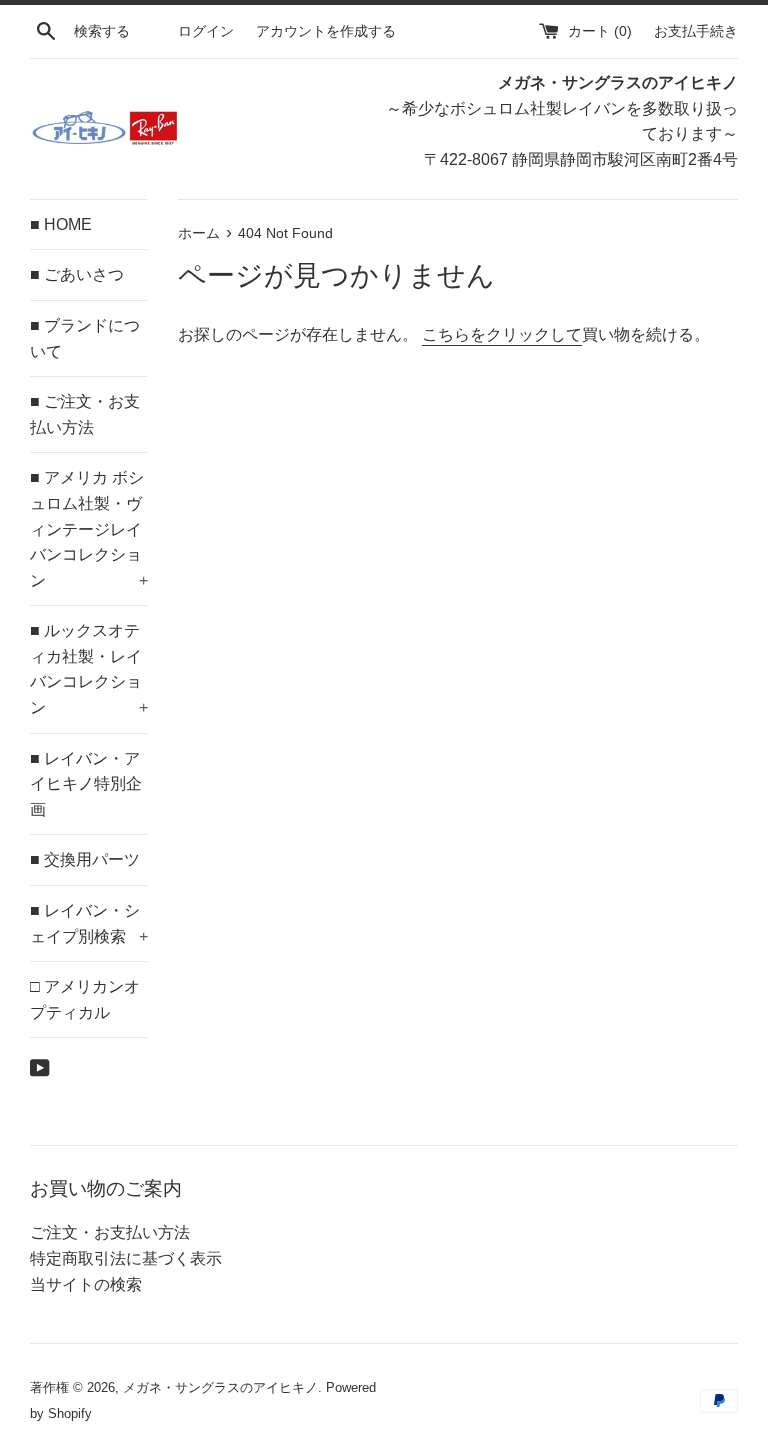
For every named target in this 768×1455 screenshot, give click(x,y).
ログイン (206, 31)
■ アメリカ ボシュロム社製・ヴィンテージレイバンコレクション (89, 528)
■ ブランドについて (85, 338)
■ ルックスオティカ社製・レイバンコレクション (89, 669)
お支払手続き (696, 31)
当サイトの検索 (86, 1284)
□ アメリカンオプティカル (85, 999)
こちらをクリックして (502, 334)
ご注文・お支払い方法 (110, 1232)
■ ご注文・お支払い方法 (85, 414)
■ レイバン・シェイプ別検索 (89, 923)
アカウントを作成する (326, 31)
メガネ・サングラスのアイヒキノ (220, 1387)
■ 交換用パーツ (85, 859)
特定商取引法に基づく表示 (126, 1258)
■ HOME (61, 224)
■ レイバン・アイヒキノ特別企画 (86, 784)
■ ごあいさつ (77, 274)
